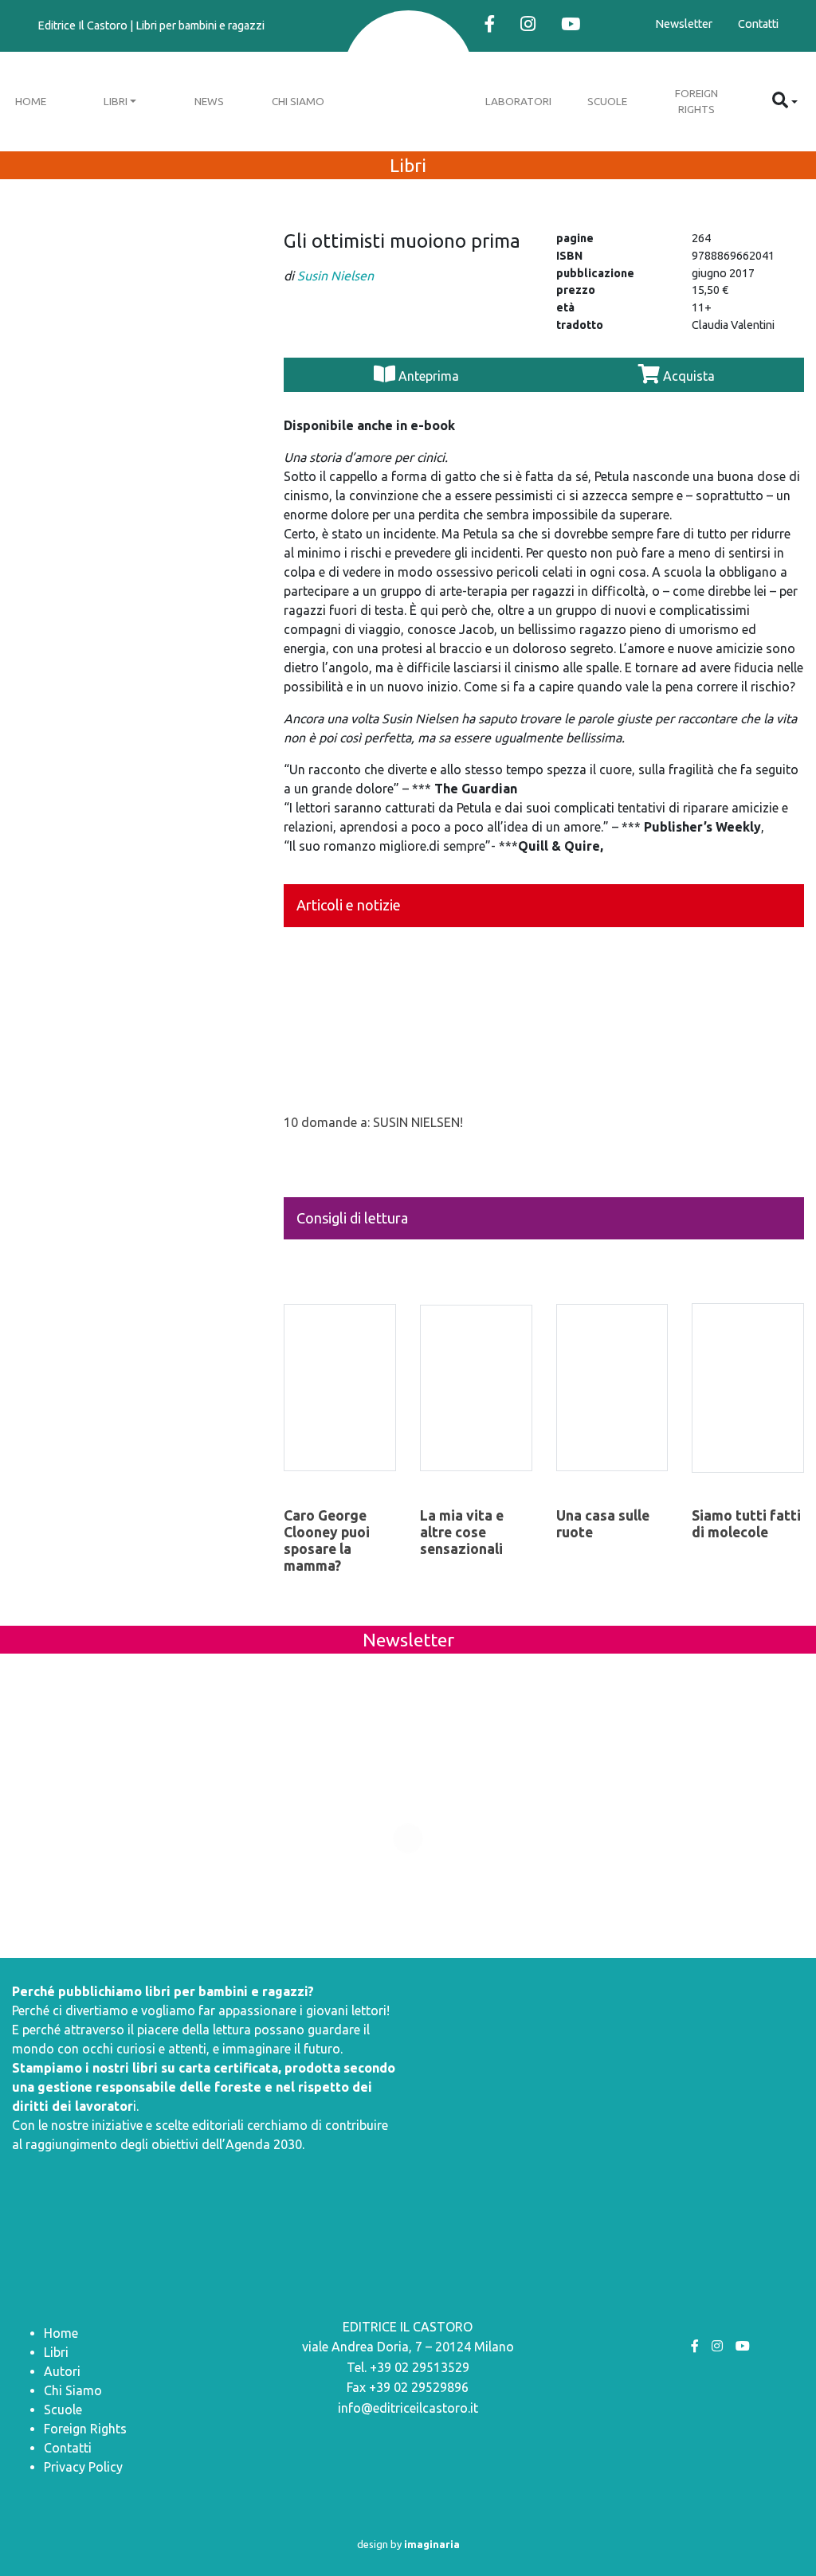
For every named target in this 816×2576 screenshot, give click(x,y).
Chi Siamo (298, 101)
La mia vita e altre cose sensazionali (462, 1532)
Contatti (758, 24)
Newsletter (684, 24)
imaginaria (432, 2544)
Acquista (687, 376)
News (209, 101)
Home (61, 2333)
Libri (116, 101)
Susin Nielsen (335, 276)
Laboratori (518, 101)
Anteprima (429, 376)
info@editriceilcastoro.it (408, 2408)
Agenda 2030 (264, 2144)
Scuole (607, 101)
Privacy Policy (83, 2467)
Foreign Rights (696, 101)
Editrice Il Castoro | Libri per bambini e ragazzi (151, 25)
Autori (62, 2371)
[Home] (408, 78)
